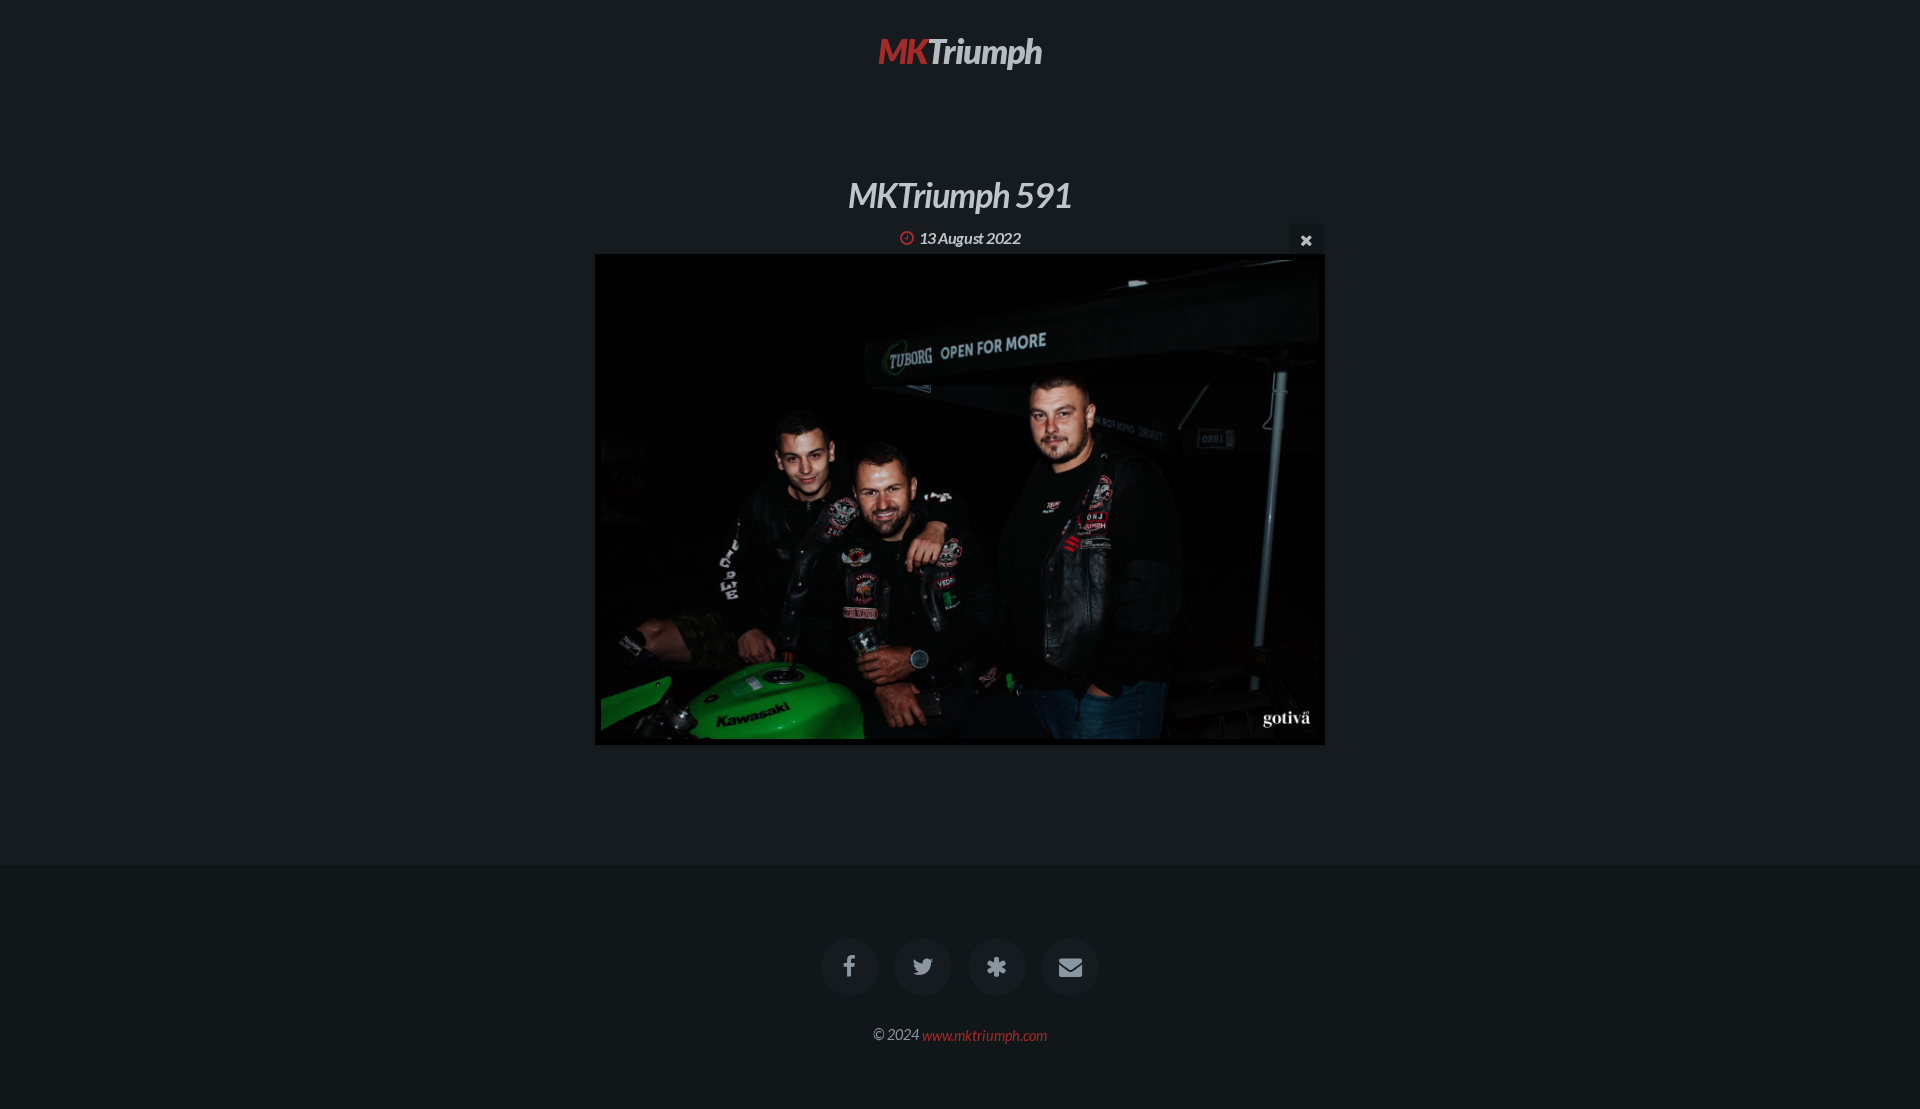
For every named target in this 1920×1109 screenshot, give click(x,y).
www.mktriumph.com (984, 1034)
